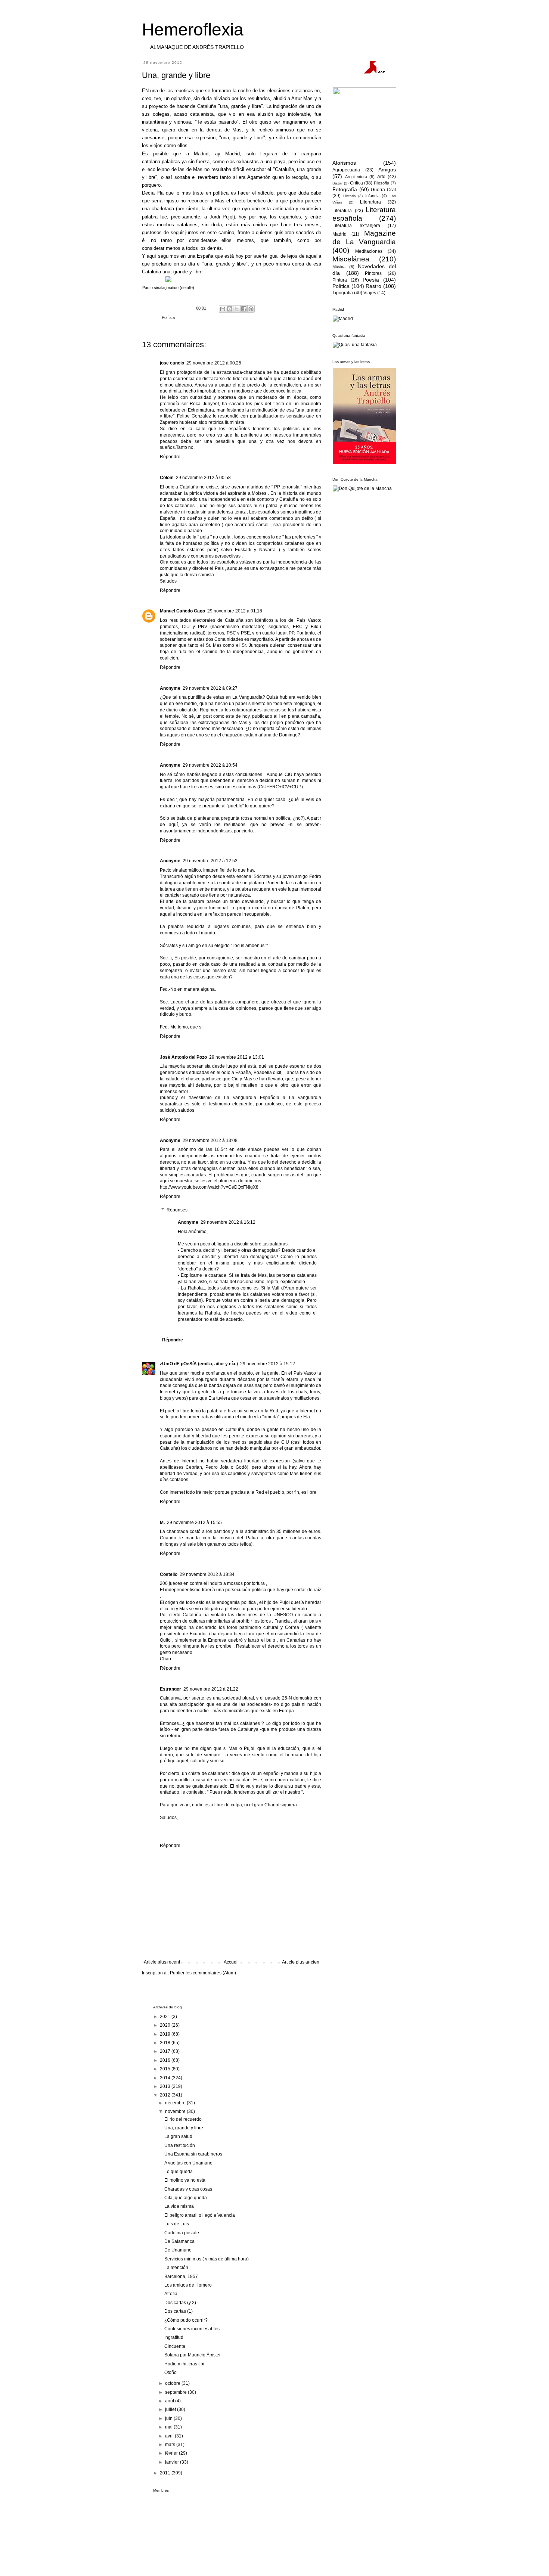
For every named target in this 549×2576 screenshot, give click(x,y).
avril (170, 2436)
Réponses (177, 1210)
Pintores (373, 273)
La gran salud (178, 2136)
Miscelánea (351, 259)
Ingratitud (174, 2337)
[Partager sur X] (237, 309)
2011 (166, 2473)
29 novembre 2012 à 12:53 (210, 861)
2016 (166, 2060)
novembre (176, 2111)
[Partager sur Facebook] (244, 309)
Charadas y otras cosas (188, 2189)
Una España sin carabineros (193, 2154)
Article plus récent (162, 1962)
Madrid (339, 234)
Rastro (373, 286)
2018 (166, 2043)
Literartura (370, 202)
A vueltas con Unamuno (188, 2163)
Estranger (170, 1689)
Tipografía (343, 293)
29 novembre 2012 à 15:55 (194, 1523)
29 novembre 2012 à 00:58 (203, 478)
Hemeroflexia (193, 30)
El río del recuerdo (183, 2119)
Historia (350, 196)
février (172, 2453)
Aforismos (344, 163)
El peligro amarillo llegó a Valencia (200, 2215)
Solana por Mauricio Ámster (193, 2355)
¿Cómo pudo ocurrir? (186, 2320)
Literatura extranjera (356, 226)
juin (169, 2418)
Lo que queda (179, 2172)
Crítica (356, 183)
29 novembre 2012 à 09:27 (210, 688)
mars (171, 2445)
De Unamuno (178, 2250)
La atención (176, 2268)
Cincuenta (175, 2346)
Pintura (340, 280)
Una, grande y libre (184, 2128)
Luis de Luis (177, 2224)
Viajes (370, 293)
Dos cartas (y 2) (180, 2303)
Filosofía (381, 183)
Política (168, 317)
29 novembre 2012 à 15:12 (268, 1364)
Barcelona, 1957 (181, 2276)
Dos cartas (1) (179, 2311)
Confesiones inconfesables (192, 2329)
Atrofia (171, 2294)
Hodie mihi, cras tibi (184, 2364)
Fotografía (345, 189)
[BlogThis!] (230, 309)
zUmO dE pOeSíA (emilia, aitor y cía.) (199, 1364)
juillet (171, 2409)
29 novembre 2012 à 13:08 (210, 1140)
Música (339, 267)
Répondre (170, 457)
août (170, 2401)
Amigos (387, 170)
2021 (166, 2017)
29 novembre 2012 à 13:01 (237, 1057)
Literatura (342, 211)
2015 (166, 2069)
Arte (381, 177)
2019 (166, 2034)
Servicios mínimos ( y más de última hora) (207, 2259)
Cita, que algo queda (186, 2198)
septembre (176, 2392)
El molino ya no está (185, 2180)
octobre (173, 2383)
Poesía (371, 280)
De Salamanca (179, 2241)
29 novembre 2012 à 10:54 (210, 765)
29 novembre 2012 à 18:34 (207, 1574)
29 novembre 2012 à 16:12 (228, 1222)
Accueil (231, 1962)
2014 (166, 2078)
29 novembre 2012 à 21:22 (211, 1689)
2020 (166, 2025)
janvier (173, 2462)
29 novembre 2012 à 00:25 (214, 363)
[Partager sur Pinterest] (251, 309)
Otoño (170, 2372)
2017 (166, 2051)
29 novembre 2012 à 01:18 (235, 611)
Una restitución (180, 2145)
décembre (176, 2103)
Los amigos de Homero (188, 2285)
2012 (166, 2095)
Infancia (372, 196)
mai (169, 2427)
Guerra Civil (383, 190)
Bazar (337, 183)
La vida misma (179, 2206)
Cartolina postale (182, 2233)
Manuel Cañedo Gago (182, 611)
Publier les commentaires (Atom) (203, 1973)
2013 (166, 2086)
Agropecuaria (346, 170)
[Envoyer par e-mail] (223, 309)
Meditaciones (369, 251)
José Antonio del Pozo (183, 1057)
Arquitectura (356, 177)
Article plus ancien (301, 1962)
